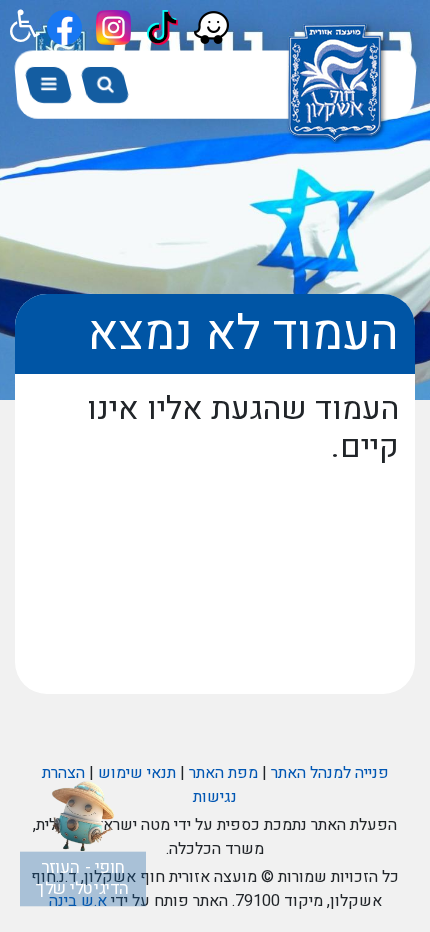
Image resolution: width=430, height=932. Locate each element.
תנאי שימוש (137, 773)
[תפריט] (48, 85)
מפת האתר (223, 773)
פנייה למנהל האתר (330, 773)
